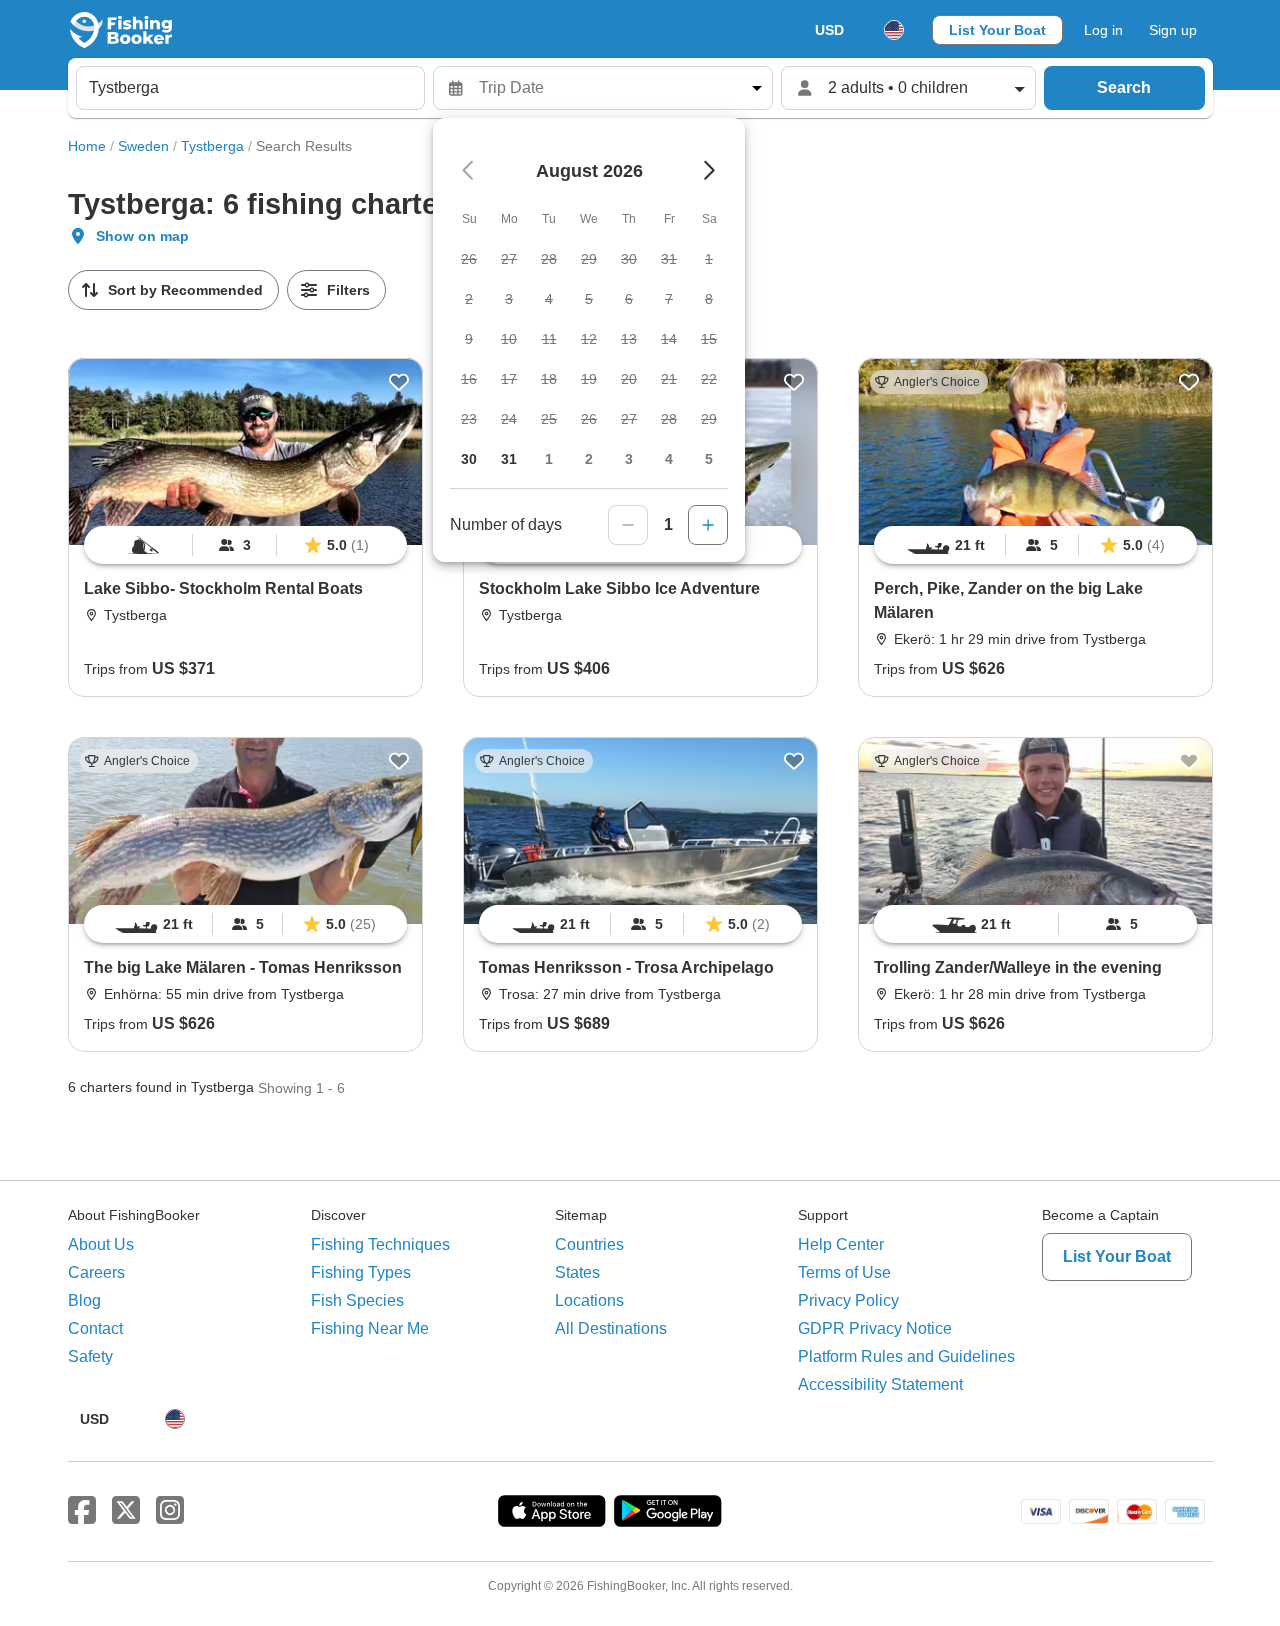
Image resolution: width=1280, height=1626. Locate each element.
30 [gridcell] (469, 459)
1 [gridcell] (549, 459)
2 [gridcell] (589, 459)
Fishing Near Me (370, 1328)
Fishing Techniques (380, 1244)
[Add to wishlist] (399, 382)
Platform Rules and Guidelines (906, 1356)
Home (87, 146)
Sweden (143, 146)
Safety (90, 1356)
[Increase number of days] (708, 525)
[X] (126, 1511)
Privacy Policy (848, 1300)
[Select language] (894, 30)
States (577, 1272)
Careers (96, 1272)
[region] (245, 545)
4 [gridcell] (669, 459)
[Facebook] (82, 1511)
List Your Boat (997, 30)
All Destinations (611, 1328)
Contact (95, 1328)
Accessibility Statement (880, 1384)
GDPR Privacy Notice (875, 1328)
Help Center (841, 1244)
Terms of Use (844, 1272)
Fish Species (357, 1300)
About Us (101, 1244)
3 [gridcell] (629, 459)
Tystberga (212, 146)
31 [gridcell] (509, 459)
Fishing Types (361, 1272)
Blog (84, 1300)
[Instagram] (170, 1511)
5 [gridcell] (709, 459)
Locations (589, 1300)
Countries (589, 1244)
